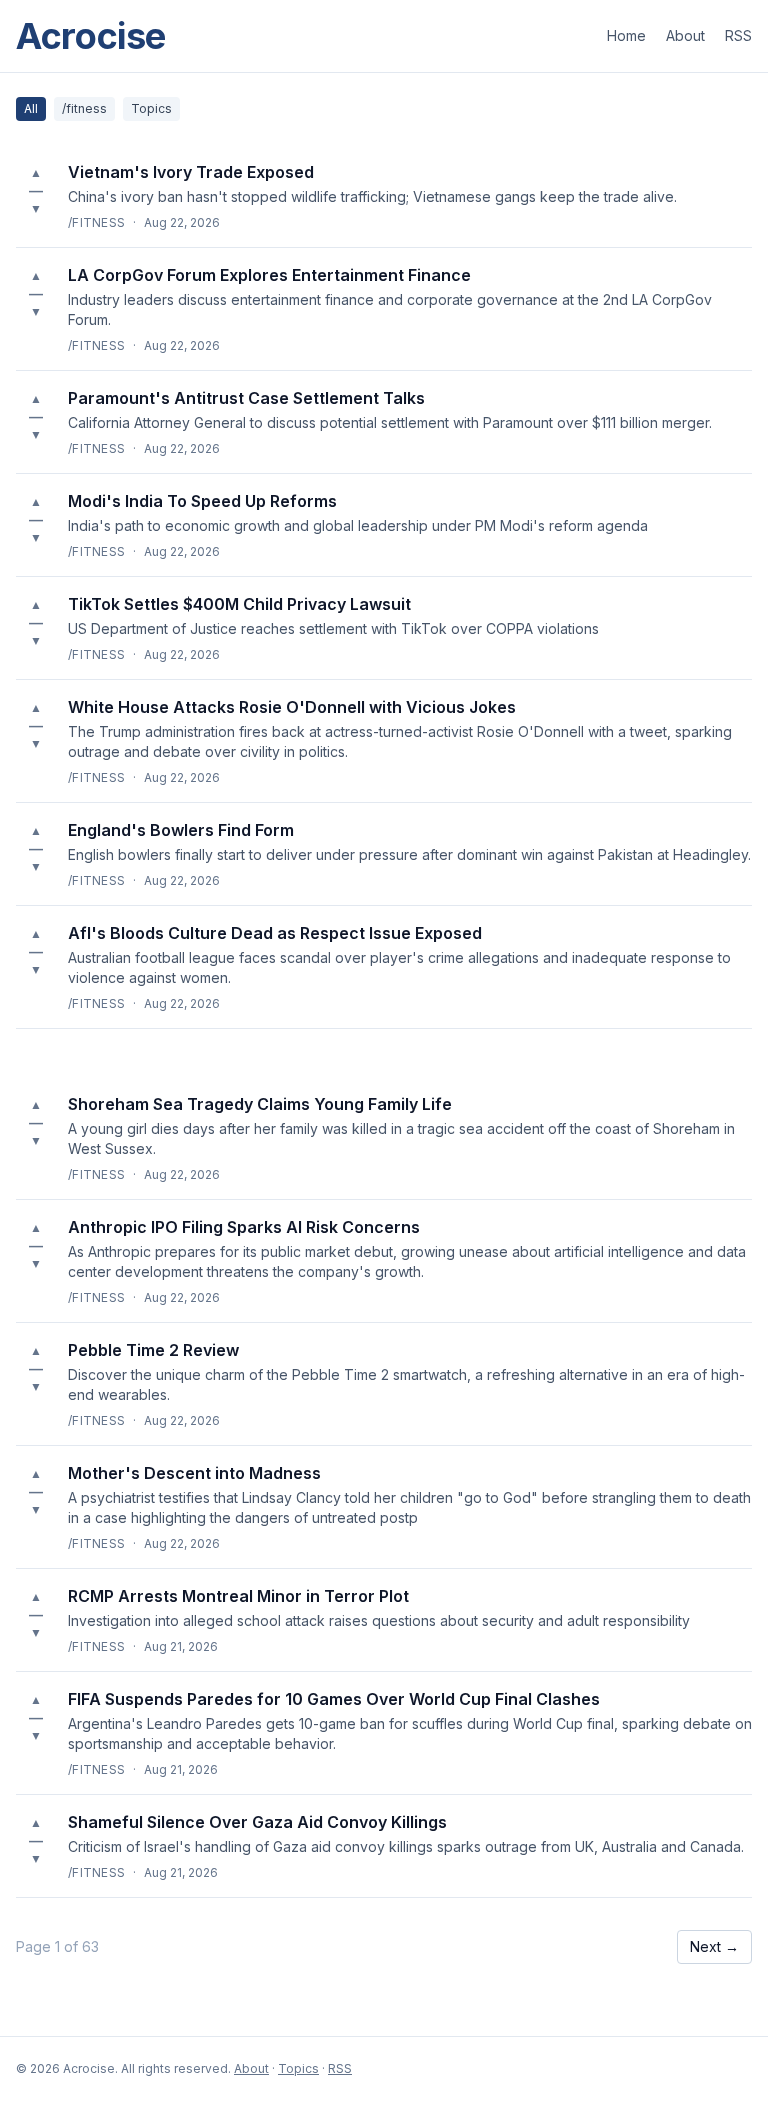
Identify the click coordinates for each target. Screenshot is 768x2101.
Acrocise (91, 36)
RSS (738, 35)
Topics (151, 108)
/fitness (84, 108)
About (685, 35)
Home (626, 35)
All (31, 108)
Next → (714, 1946)
